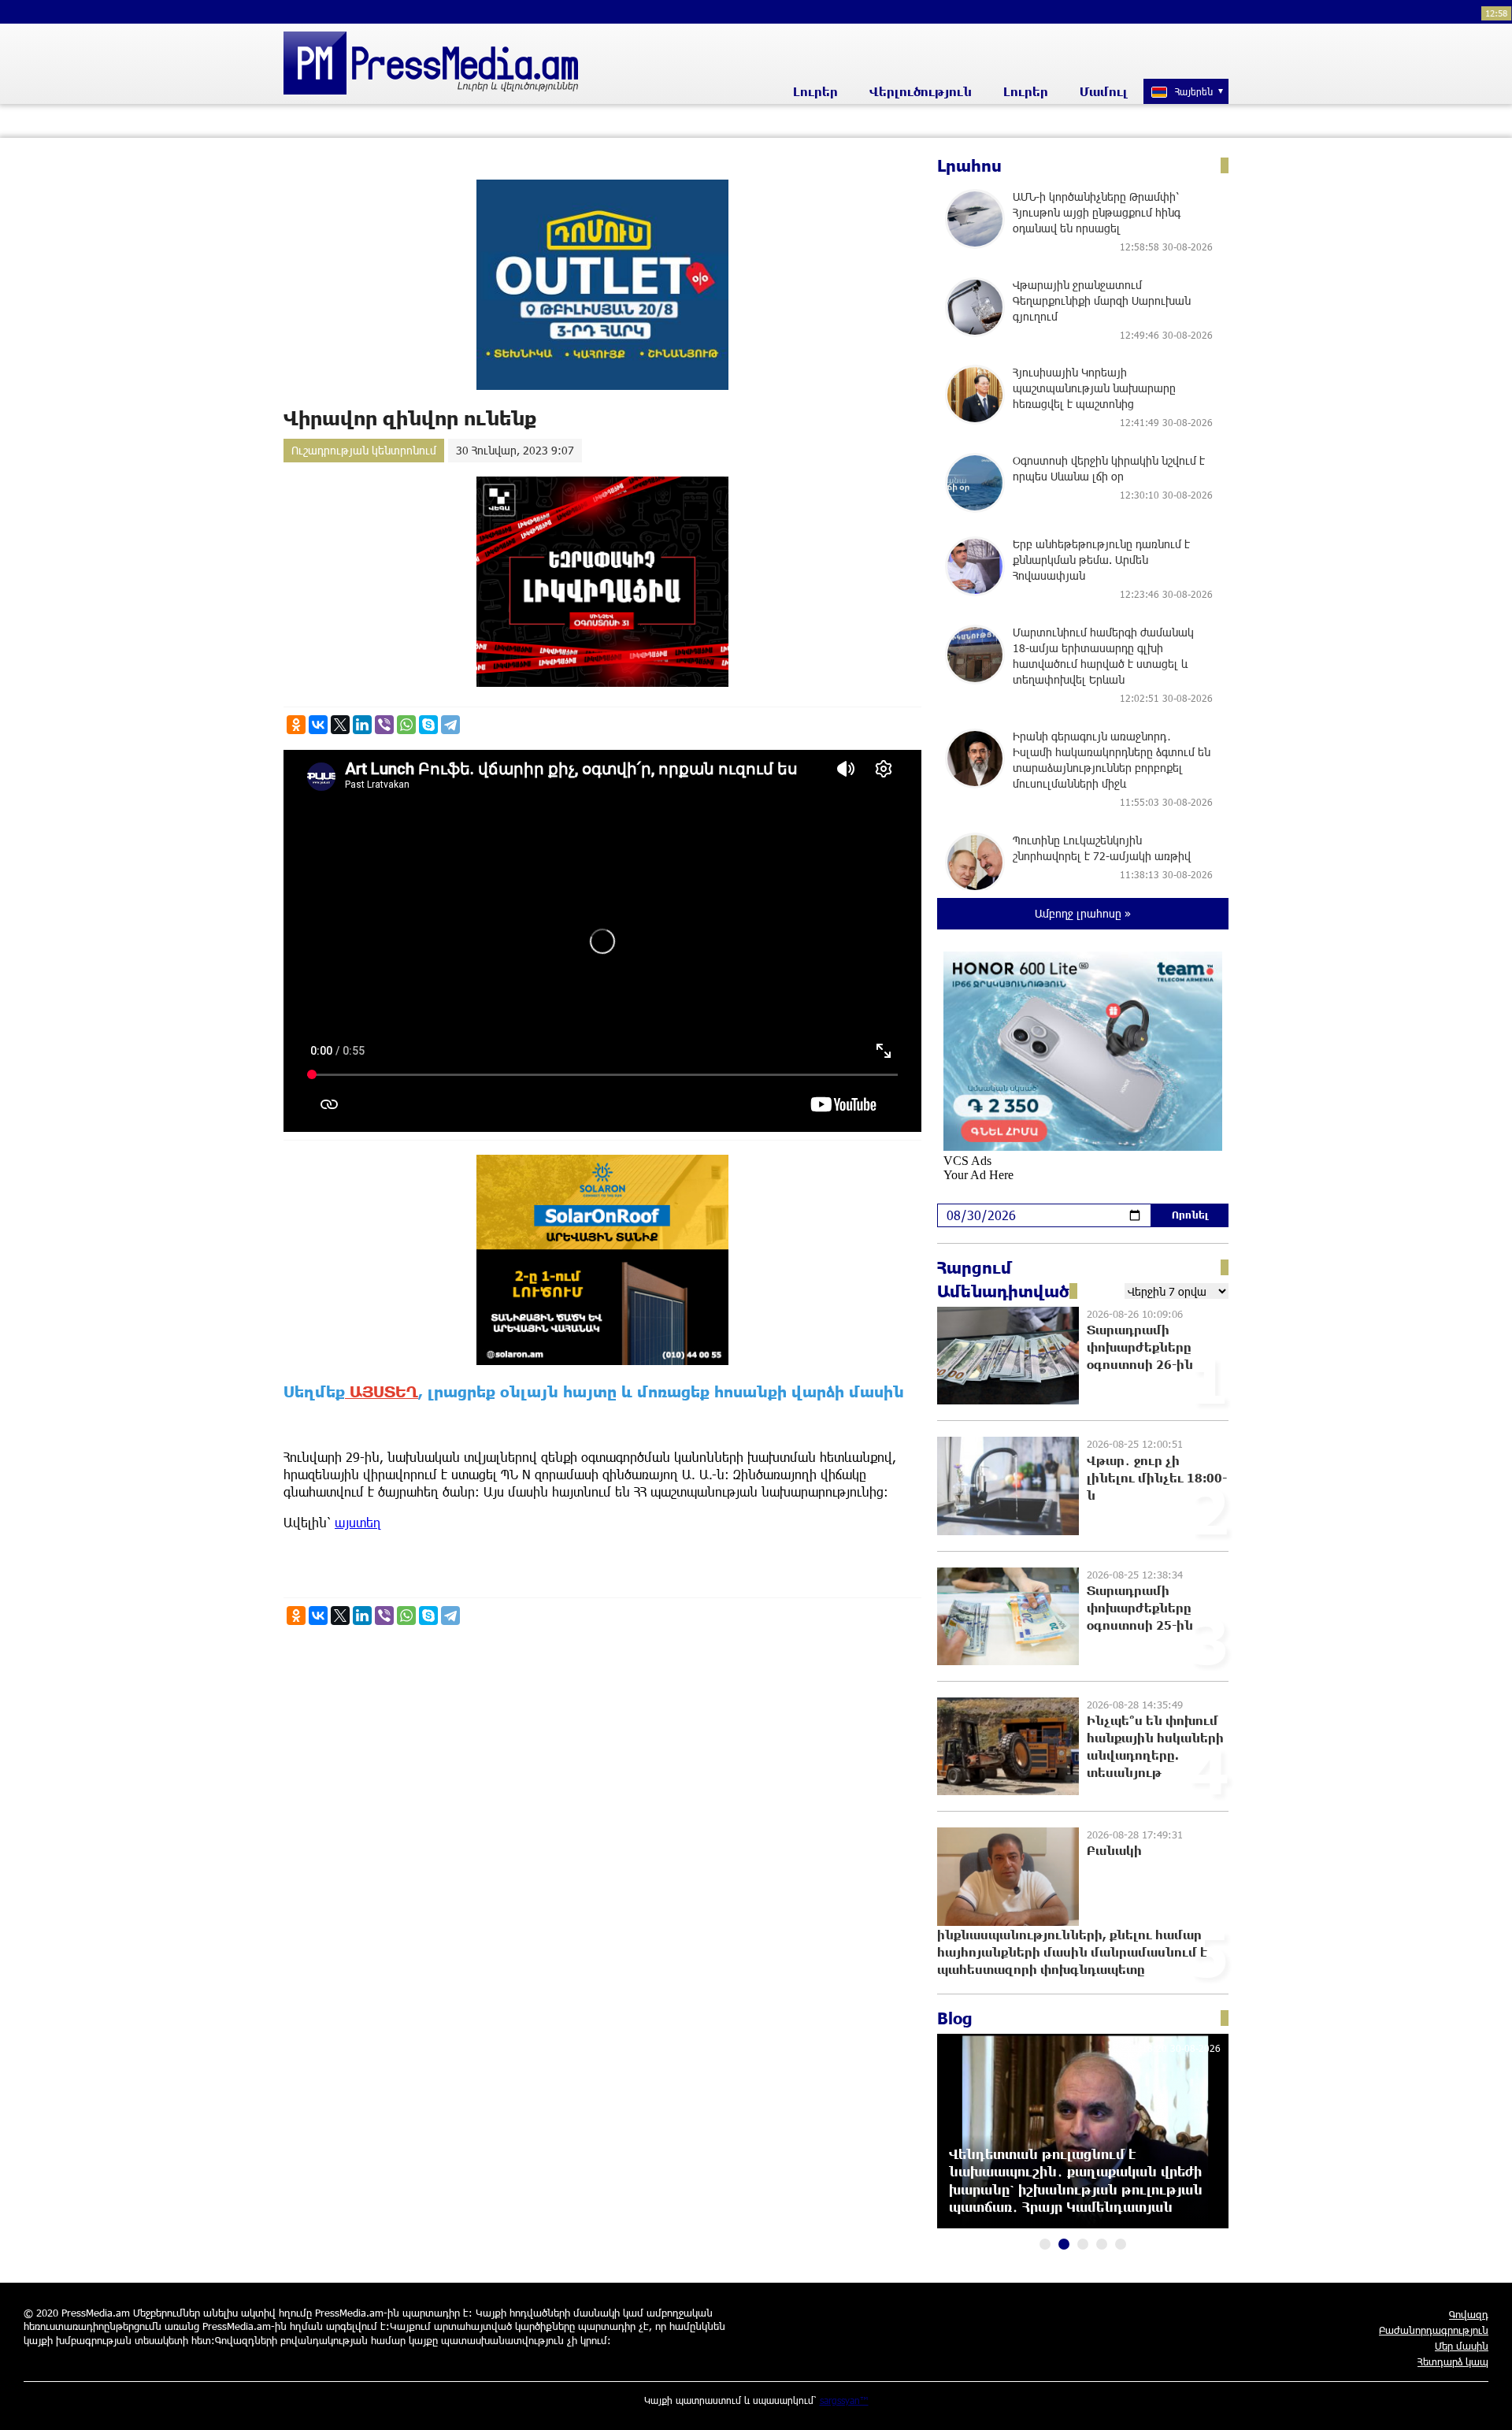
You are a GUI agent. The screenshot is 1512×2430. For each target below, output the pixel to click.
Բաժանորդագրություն (1434, 2330)
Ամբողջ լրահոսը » (1083, 913)
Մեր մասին (1462, 2346)
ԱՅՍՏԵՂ (382, 1391)
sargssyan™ (844, 2400)
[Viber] (384, 725)
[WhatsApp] (406, 725)
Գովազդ (1469, 2314)
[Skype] (428, 725)
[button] (1045, 2244)
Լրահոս (969, 165)
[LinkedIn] (362, 725)
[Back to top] (1484, 2402)
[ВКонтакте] (318, 725)
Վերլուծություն (921, 91)
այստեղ (358, 1522)
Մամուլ (1104, 91)
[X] (340, 725)
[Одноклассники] (296, 725)
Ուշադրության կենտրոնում (364, 450)
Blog (955, 2018)
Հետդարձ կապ (1453, 2361)
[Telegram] (450, 725)
